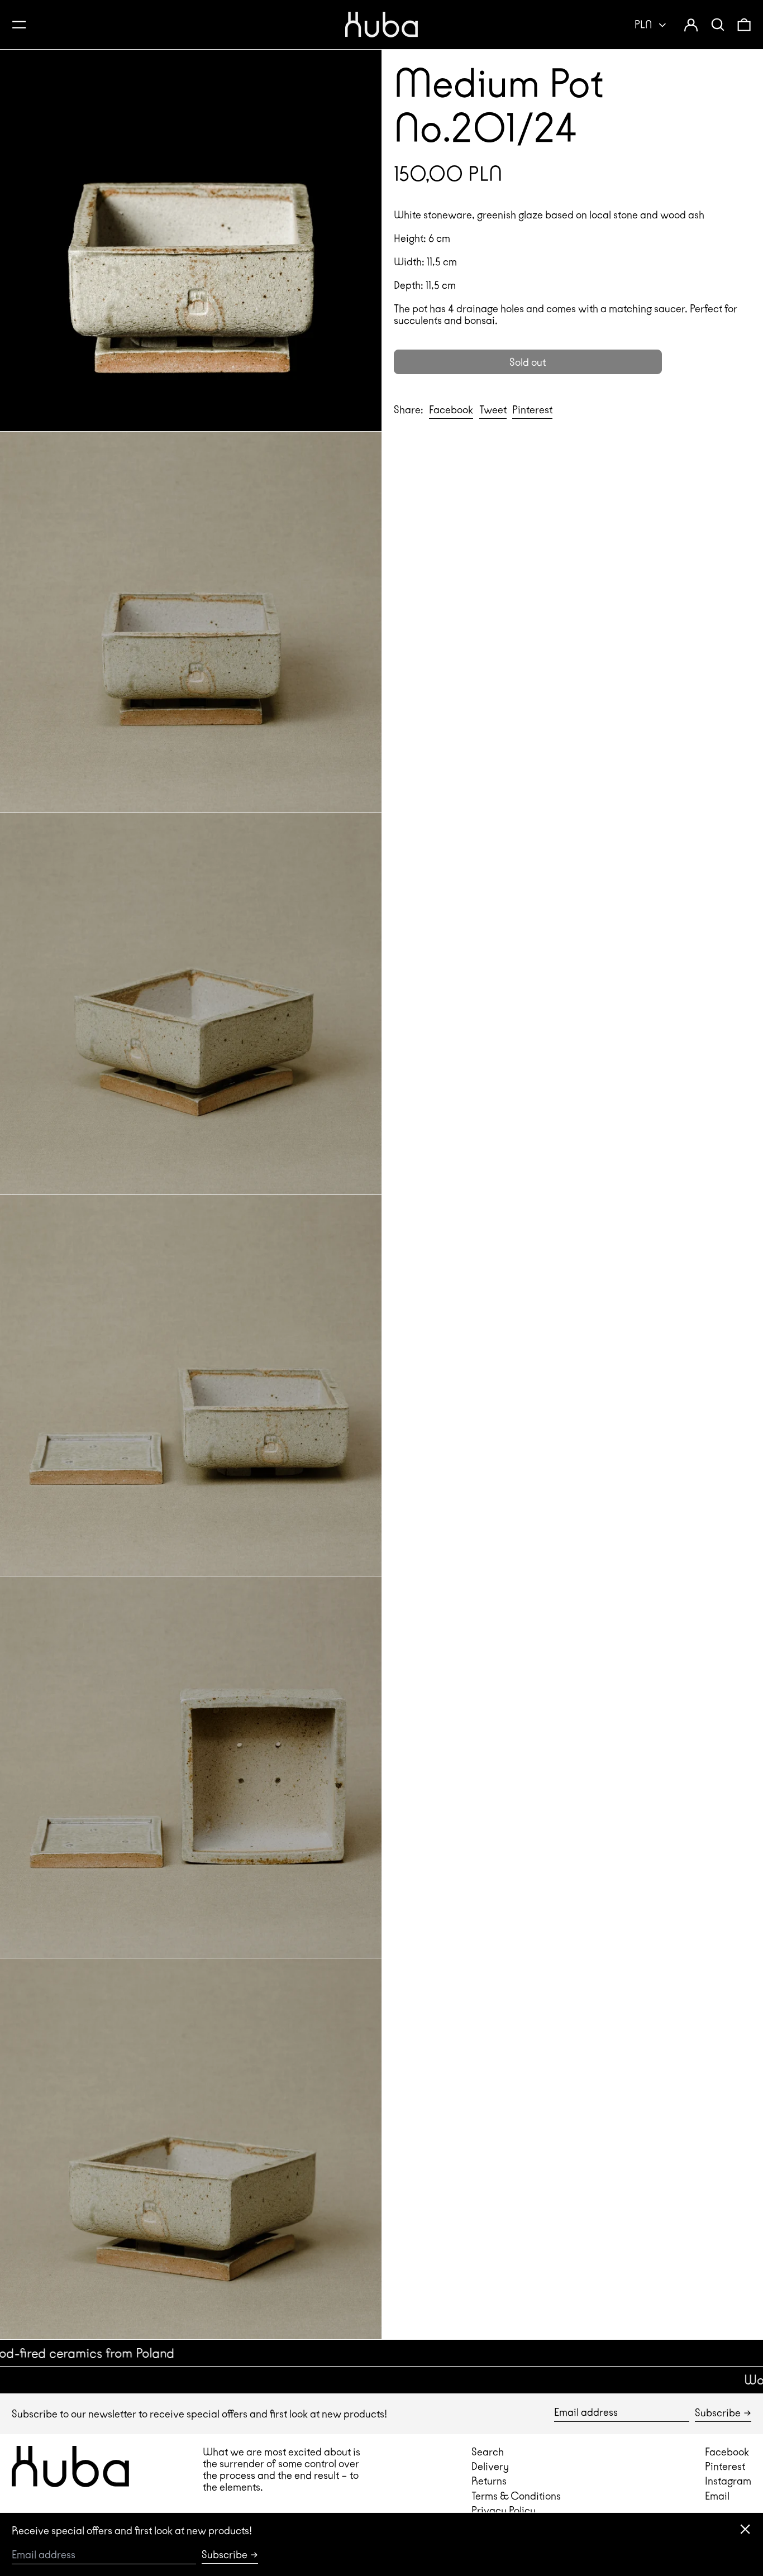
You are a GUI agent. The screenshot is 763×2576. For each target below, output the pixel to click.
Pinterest (725, 2466)
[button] (718, 24)
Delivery (490, 2466)
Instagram (728, 2481)
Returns (489, 2481)
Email (717, 2496)
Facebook (727, 2452)
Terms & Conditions (516, 2496)
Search (488, 2452)
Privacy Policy (504, 2510)
